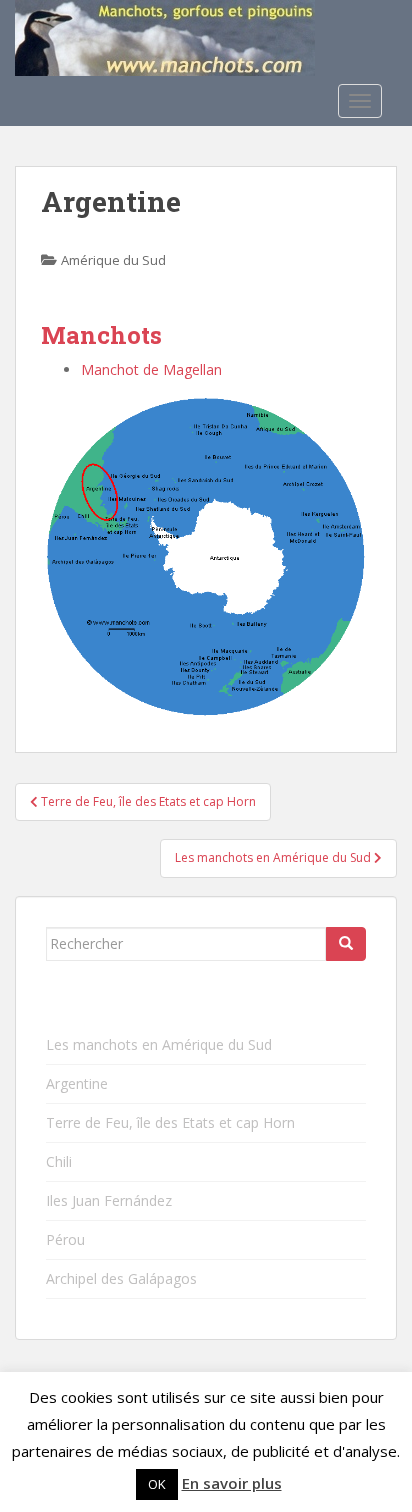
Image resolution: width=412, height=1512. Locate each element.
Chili (59, 1161)
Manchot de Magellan (151, 369)
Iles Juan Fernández (109, 1200)
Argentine (77, 1083)
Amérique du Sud (113, 260)
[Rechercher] (346, 944)
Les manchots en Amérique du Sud (159, 1044)
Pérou (65, 1239)
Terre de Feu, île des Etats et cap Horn (170, 1122)
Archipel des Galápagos (121, 1278)
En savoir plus (232, 1483)
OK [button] (157, 1484)
